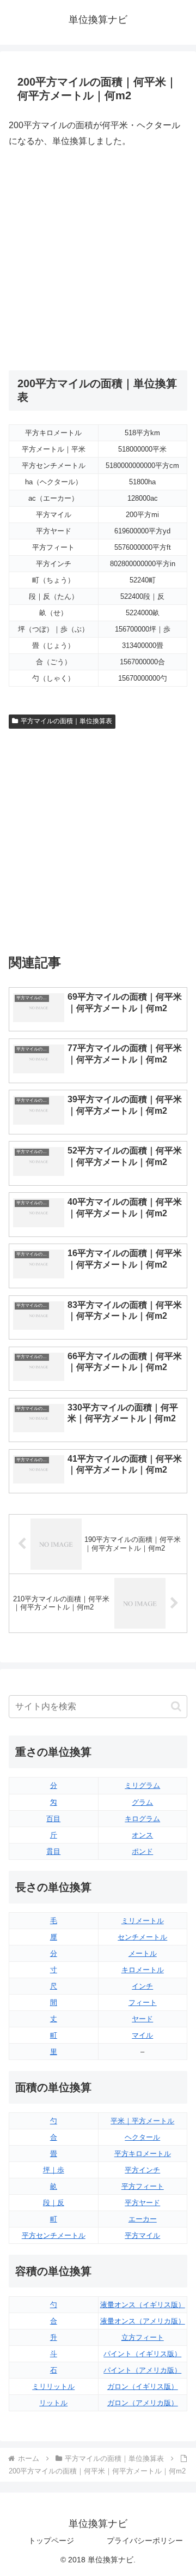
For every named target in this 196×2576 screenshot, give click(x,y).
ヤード (142, 2019)
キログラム (142, 1819)
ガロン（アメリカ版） (143, 2403)
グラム (142, 1802)
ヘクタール (142, 2137)
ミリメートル (143, 1921)
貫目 (53, 1851)
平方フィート (143, 2186)
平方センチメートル (54, 2235)
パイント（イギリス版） (142, 2354)
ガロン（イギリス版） (143, 2386)
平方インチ (142, 2170)
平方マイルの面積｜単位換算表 (66, 721)
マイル (142, 2035)
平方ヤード (142, 2203)
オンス (142, 1835)
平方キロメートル (143, 2154)
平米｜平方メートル (142, 2121)
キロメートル (143, 1970)
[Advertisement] (98, 260)
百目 (53, 1819)
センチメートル (142, 1937)
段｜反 (54, 2203)
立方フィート (143, 2337)
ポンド (142, 1851)
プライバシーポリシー (145, 2541)
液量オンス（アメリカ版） (143, 2321)
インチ (142, 1986)
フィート (143, 2002)
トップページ (51, 2541)
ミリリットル (53, 2386)
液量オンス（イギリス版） (143, 2305)
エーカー (143, 2219)
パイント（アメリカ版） (142, 2370)
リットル (53, 2403)
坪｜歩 (54, 2170)
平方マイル (142, 2235)
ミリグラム (142, 1785)
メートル (143, 1953)
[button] (176, 1706)
